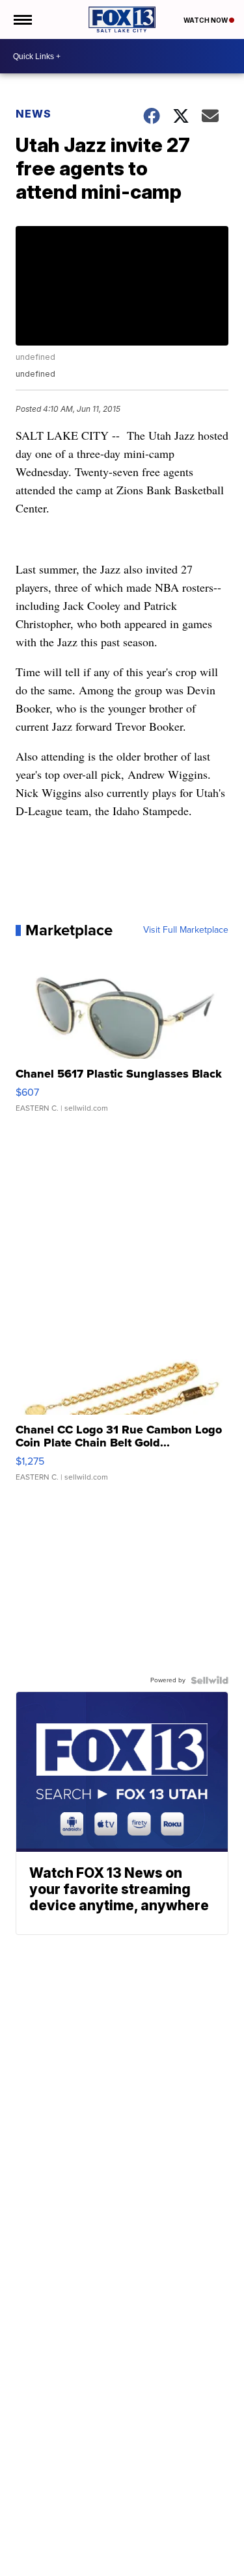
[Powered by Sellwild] (210, 1680)
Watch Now (206, 20)
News (34, 114)
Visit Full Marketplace (186, 930)
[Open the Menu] (22, 19)
